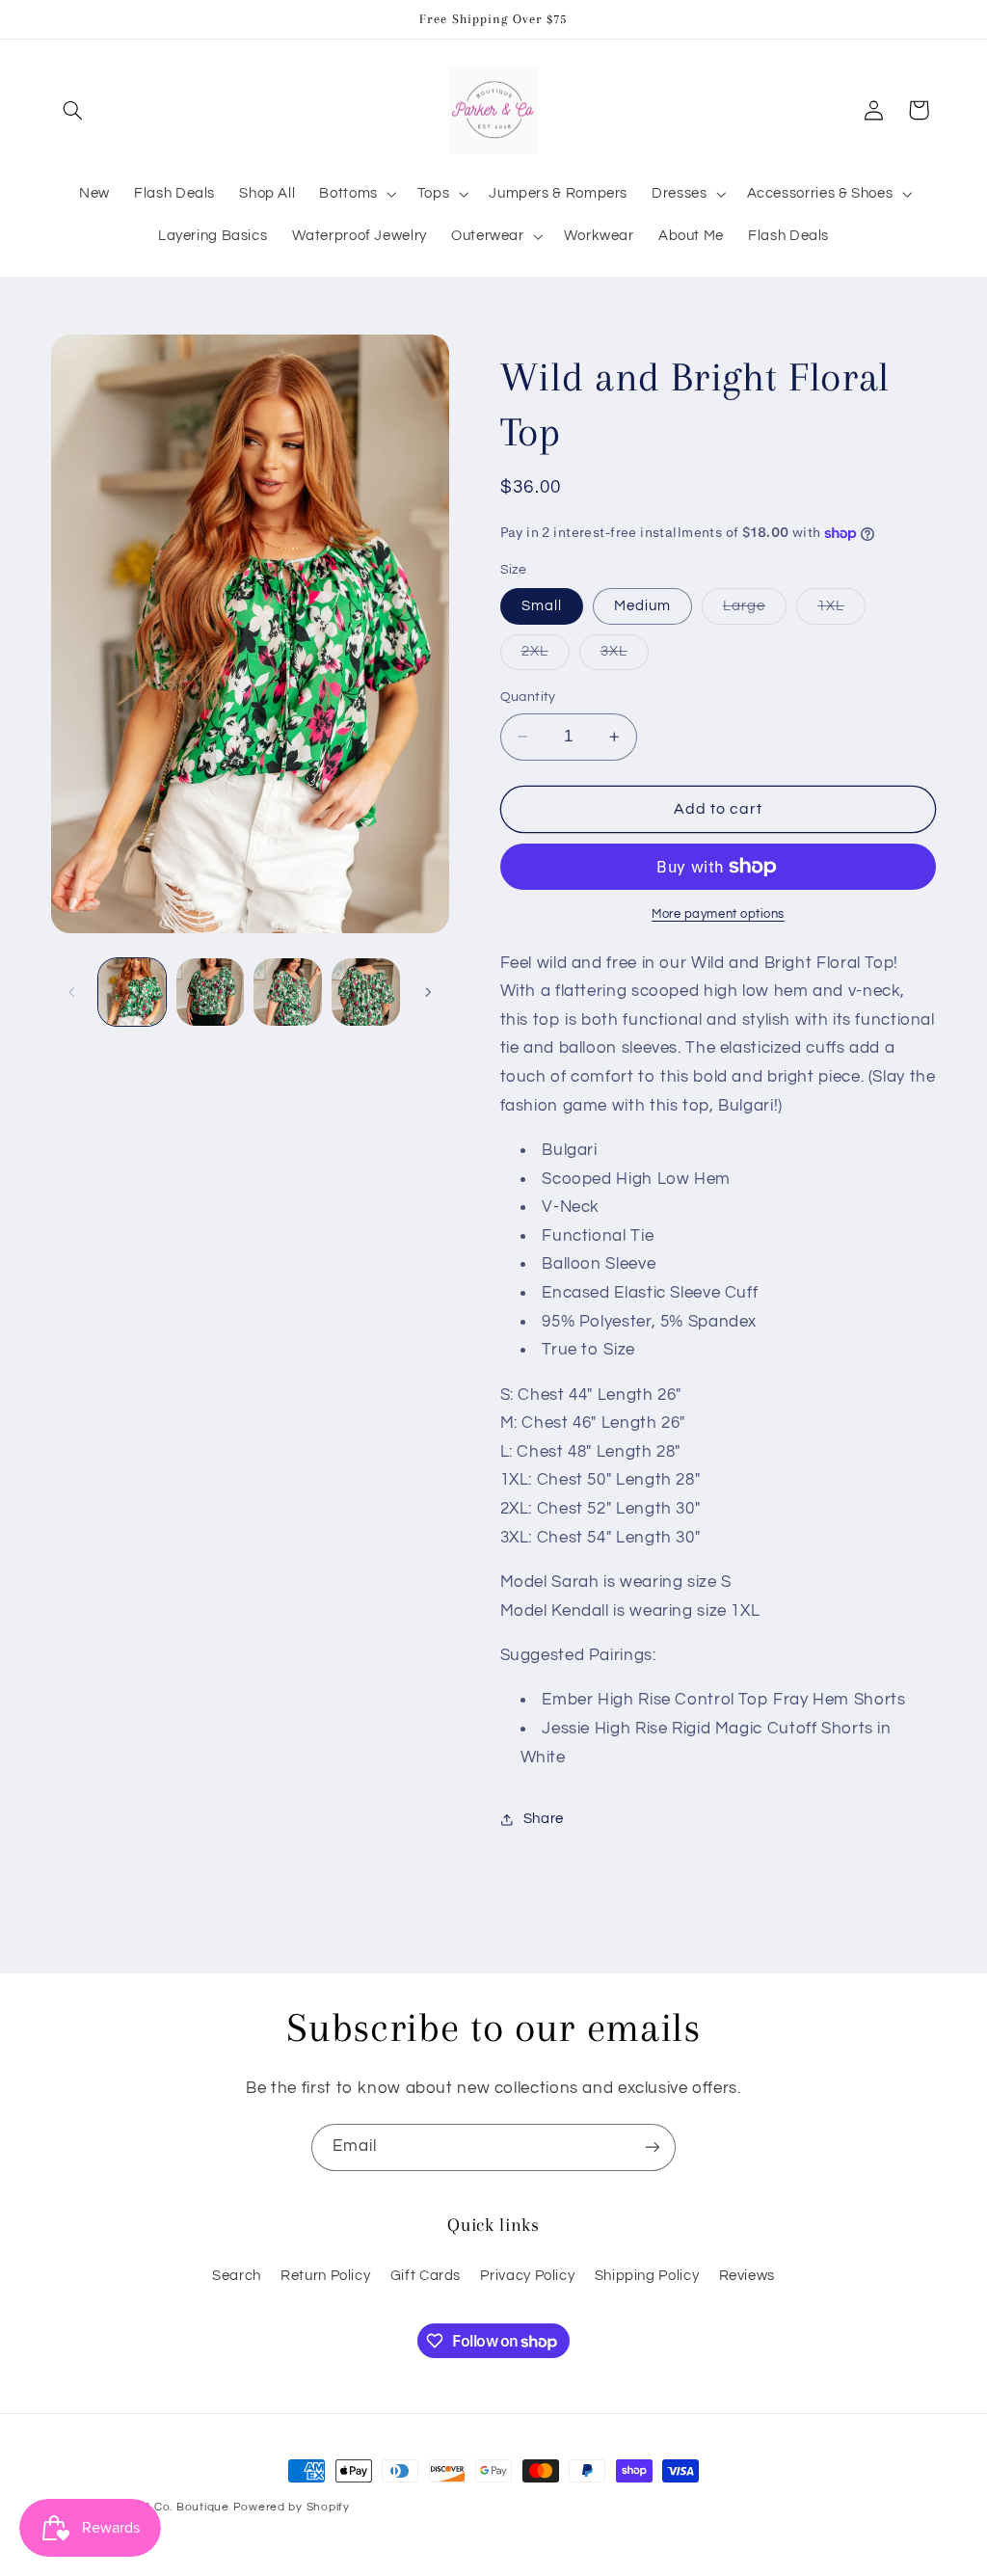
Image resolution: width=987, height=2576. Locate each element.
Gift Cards (426, 2276)
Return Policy (325, 2276)
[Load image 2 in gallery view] (210, 992)
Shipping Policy (647, 2276)
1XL (841, 611)
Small (542, 606)
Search (237, 2276)
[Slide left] (72, 992)
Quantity (528, 697)
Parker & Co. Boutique (164, 2507)
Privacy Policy (527, 2276)
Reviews (747, 2276)
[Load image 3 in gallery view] (287, 992)
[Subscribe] (653, 2147)
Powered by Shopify (292, 2507)
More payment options (718, 914)
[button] (73, 110)
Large (755, 611)
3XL (625, 657)
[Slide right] (428, 992)
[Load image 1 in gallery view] (132, 992)
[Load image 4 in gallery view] (365, 992)
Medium (642, 606)
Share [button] (544, 1819)
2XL (546, 657)
